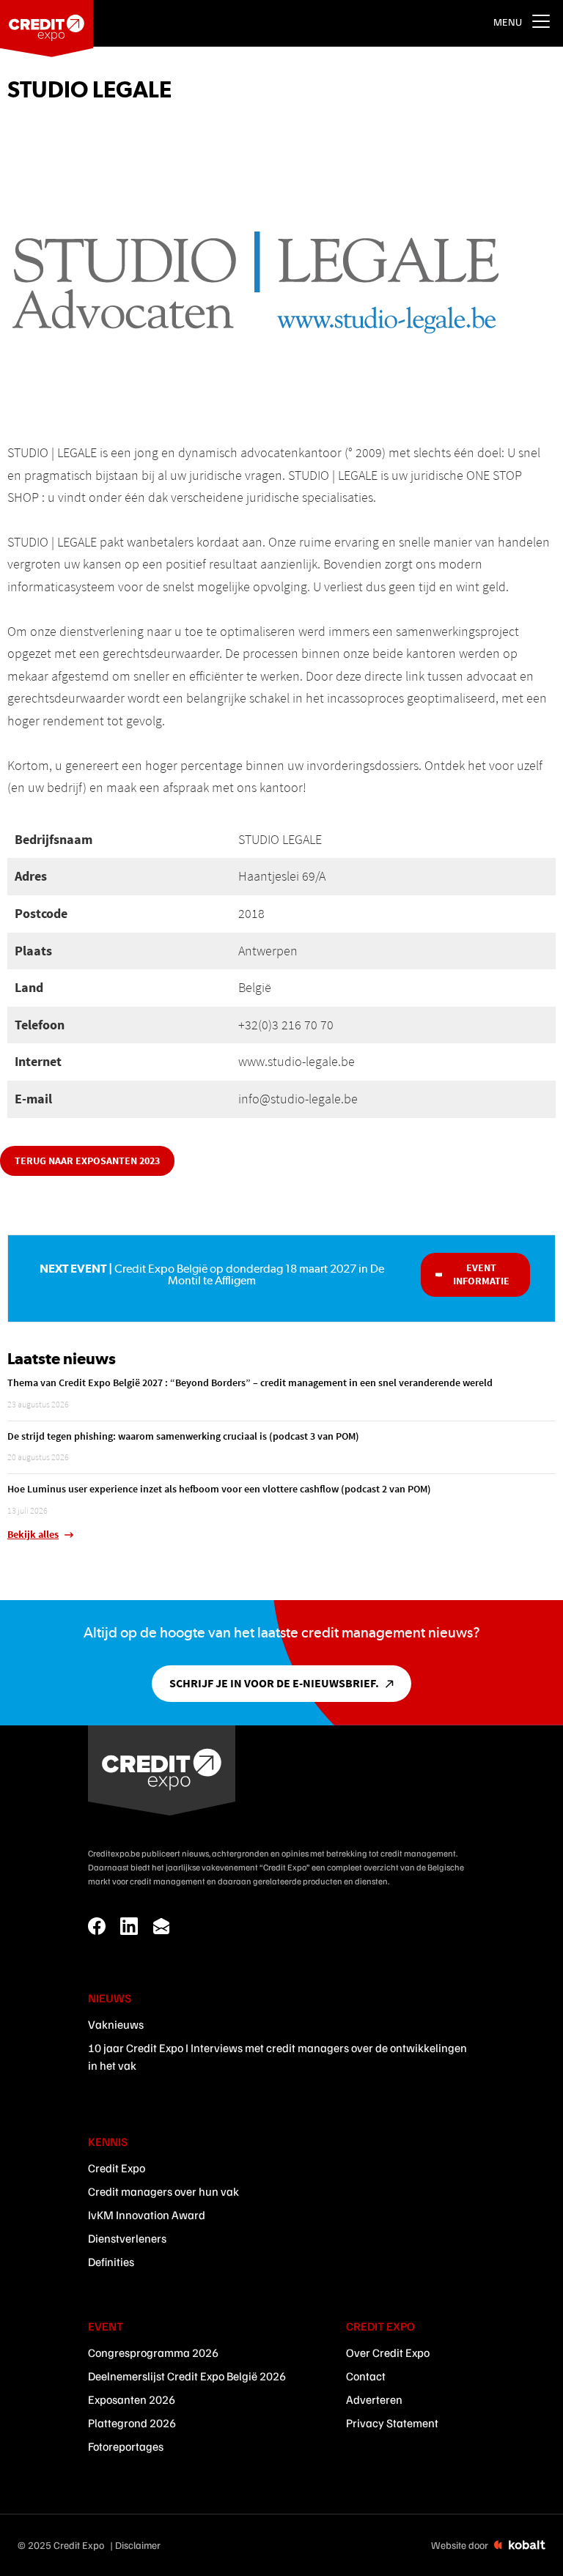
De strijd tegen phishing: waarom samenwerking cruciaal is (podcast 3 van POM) (183, 1436)
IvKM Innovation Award (147, 2215)
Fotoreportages (126, 2446)
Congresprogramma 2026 (153, 2353)
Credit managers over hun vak (163, 2191)
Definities (111, 2262)
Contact (366, 2376)
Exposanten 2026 (132, 2399)
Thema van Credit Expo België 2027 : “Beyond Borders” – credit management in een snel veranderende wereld (250, 1383)
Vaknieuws (116, 2024)
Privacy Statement (392, 2423)
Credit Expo (117, 2168)
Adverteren (374, 2399)
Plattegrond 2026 (132, 2423)
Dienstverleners (127, 2238)
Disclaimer (138, 2545)
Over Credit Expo (388, 2353)
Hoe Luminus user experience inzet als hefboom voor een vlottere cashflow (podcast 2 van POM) (219, 1489)
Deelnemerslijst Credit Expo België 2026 (187, 2376)
